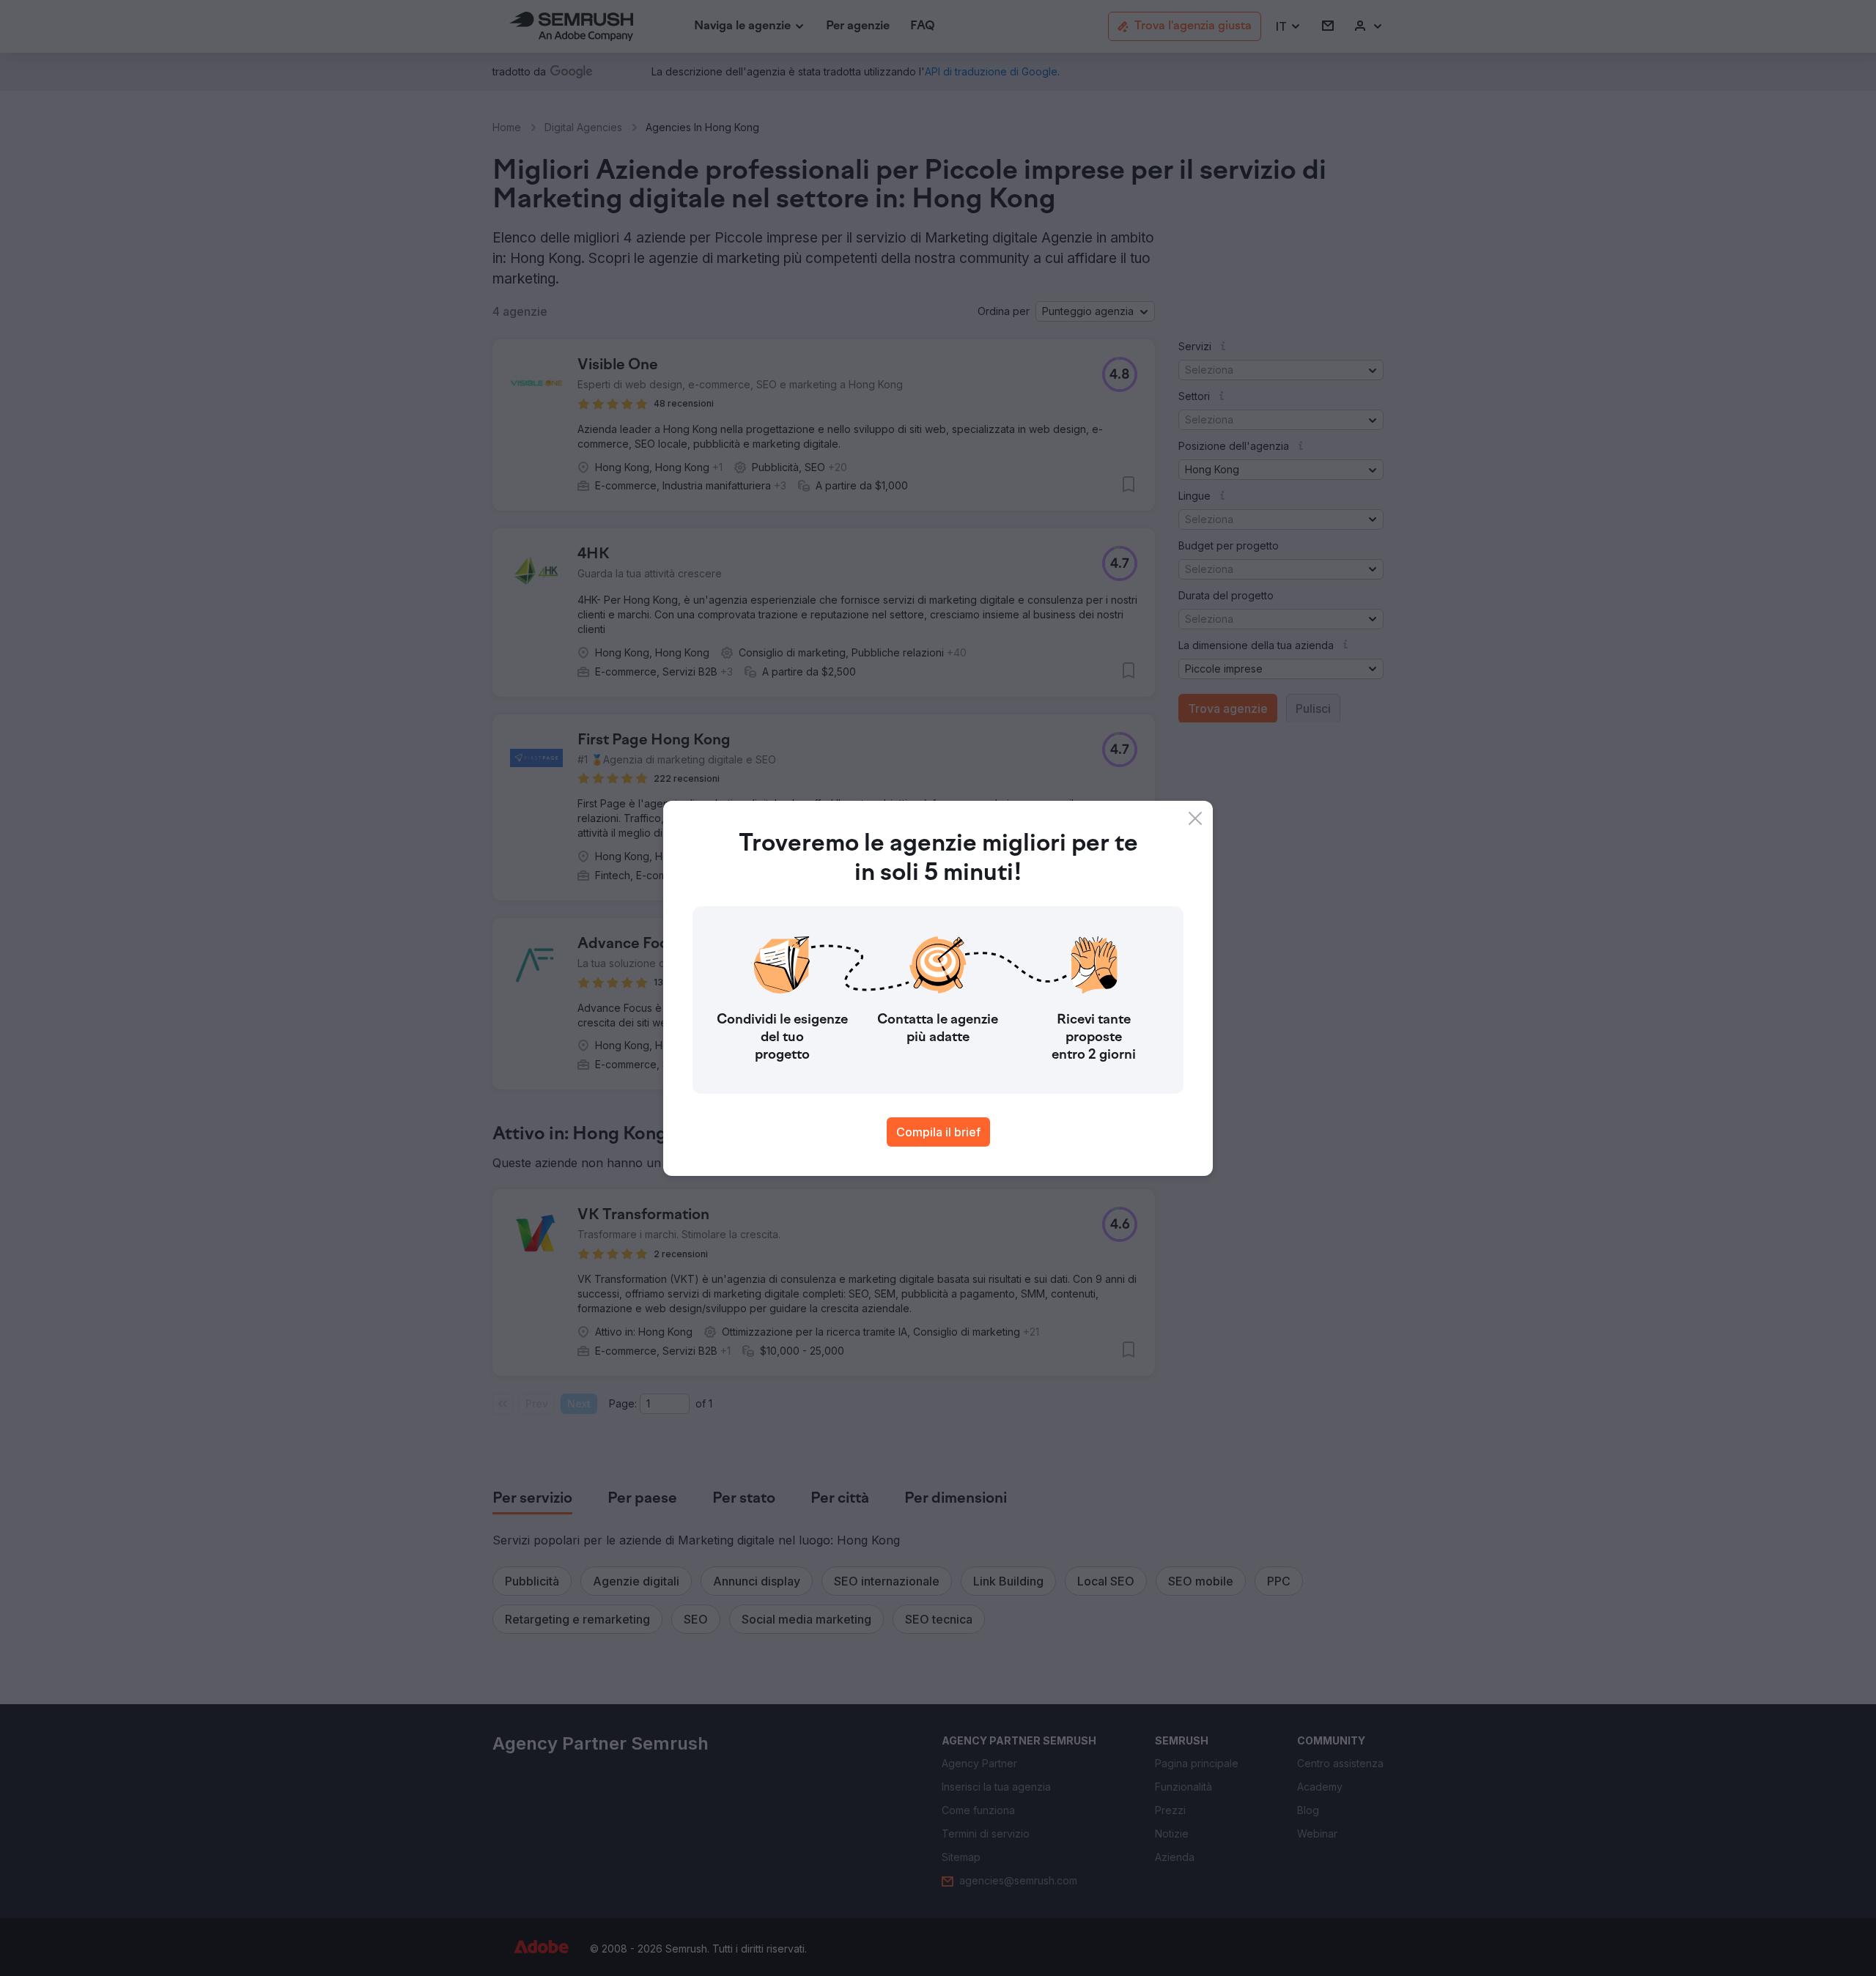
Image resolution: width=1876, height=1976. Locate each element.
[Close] (1195, 818)
